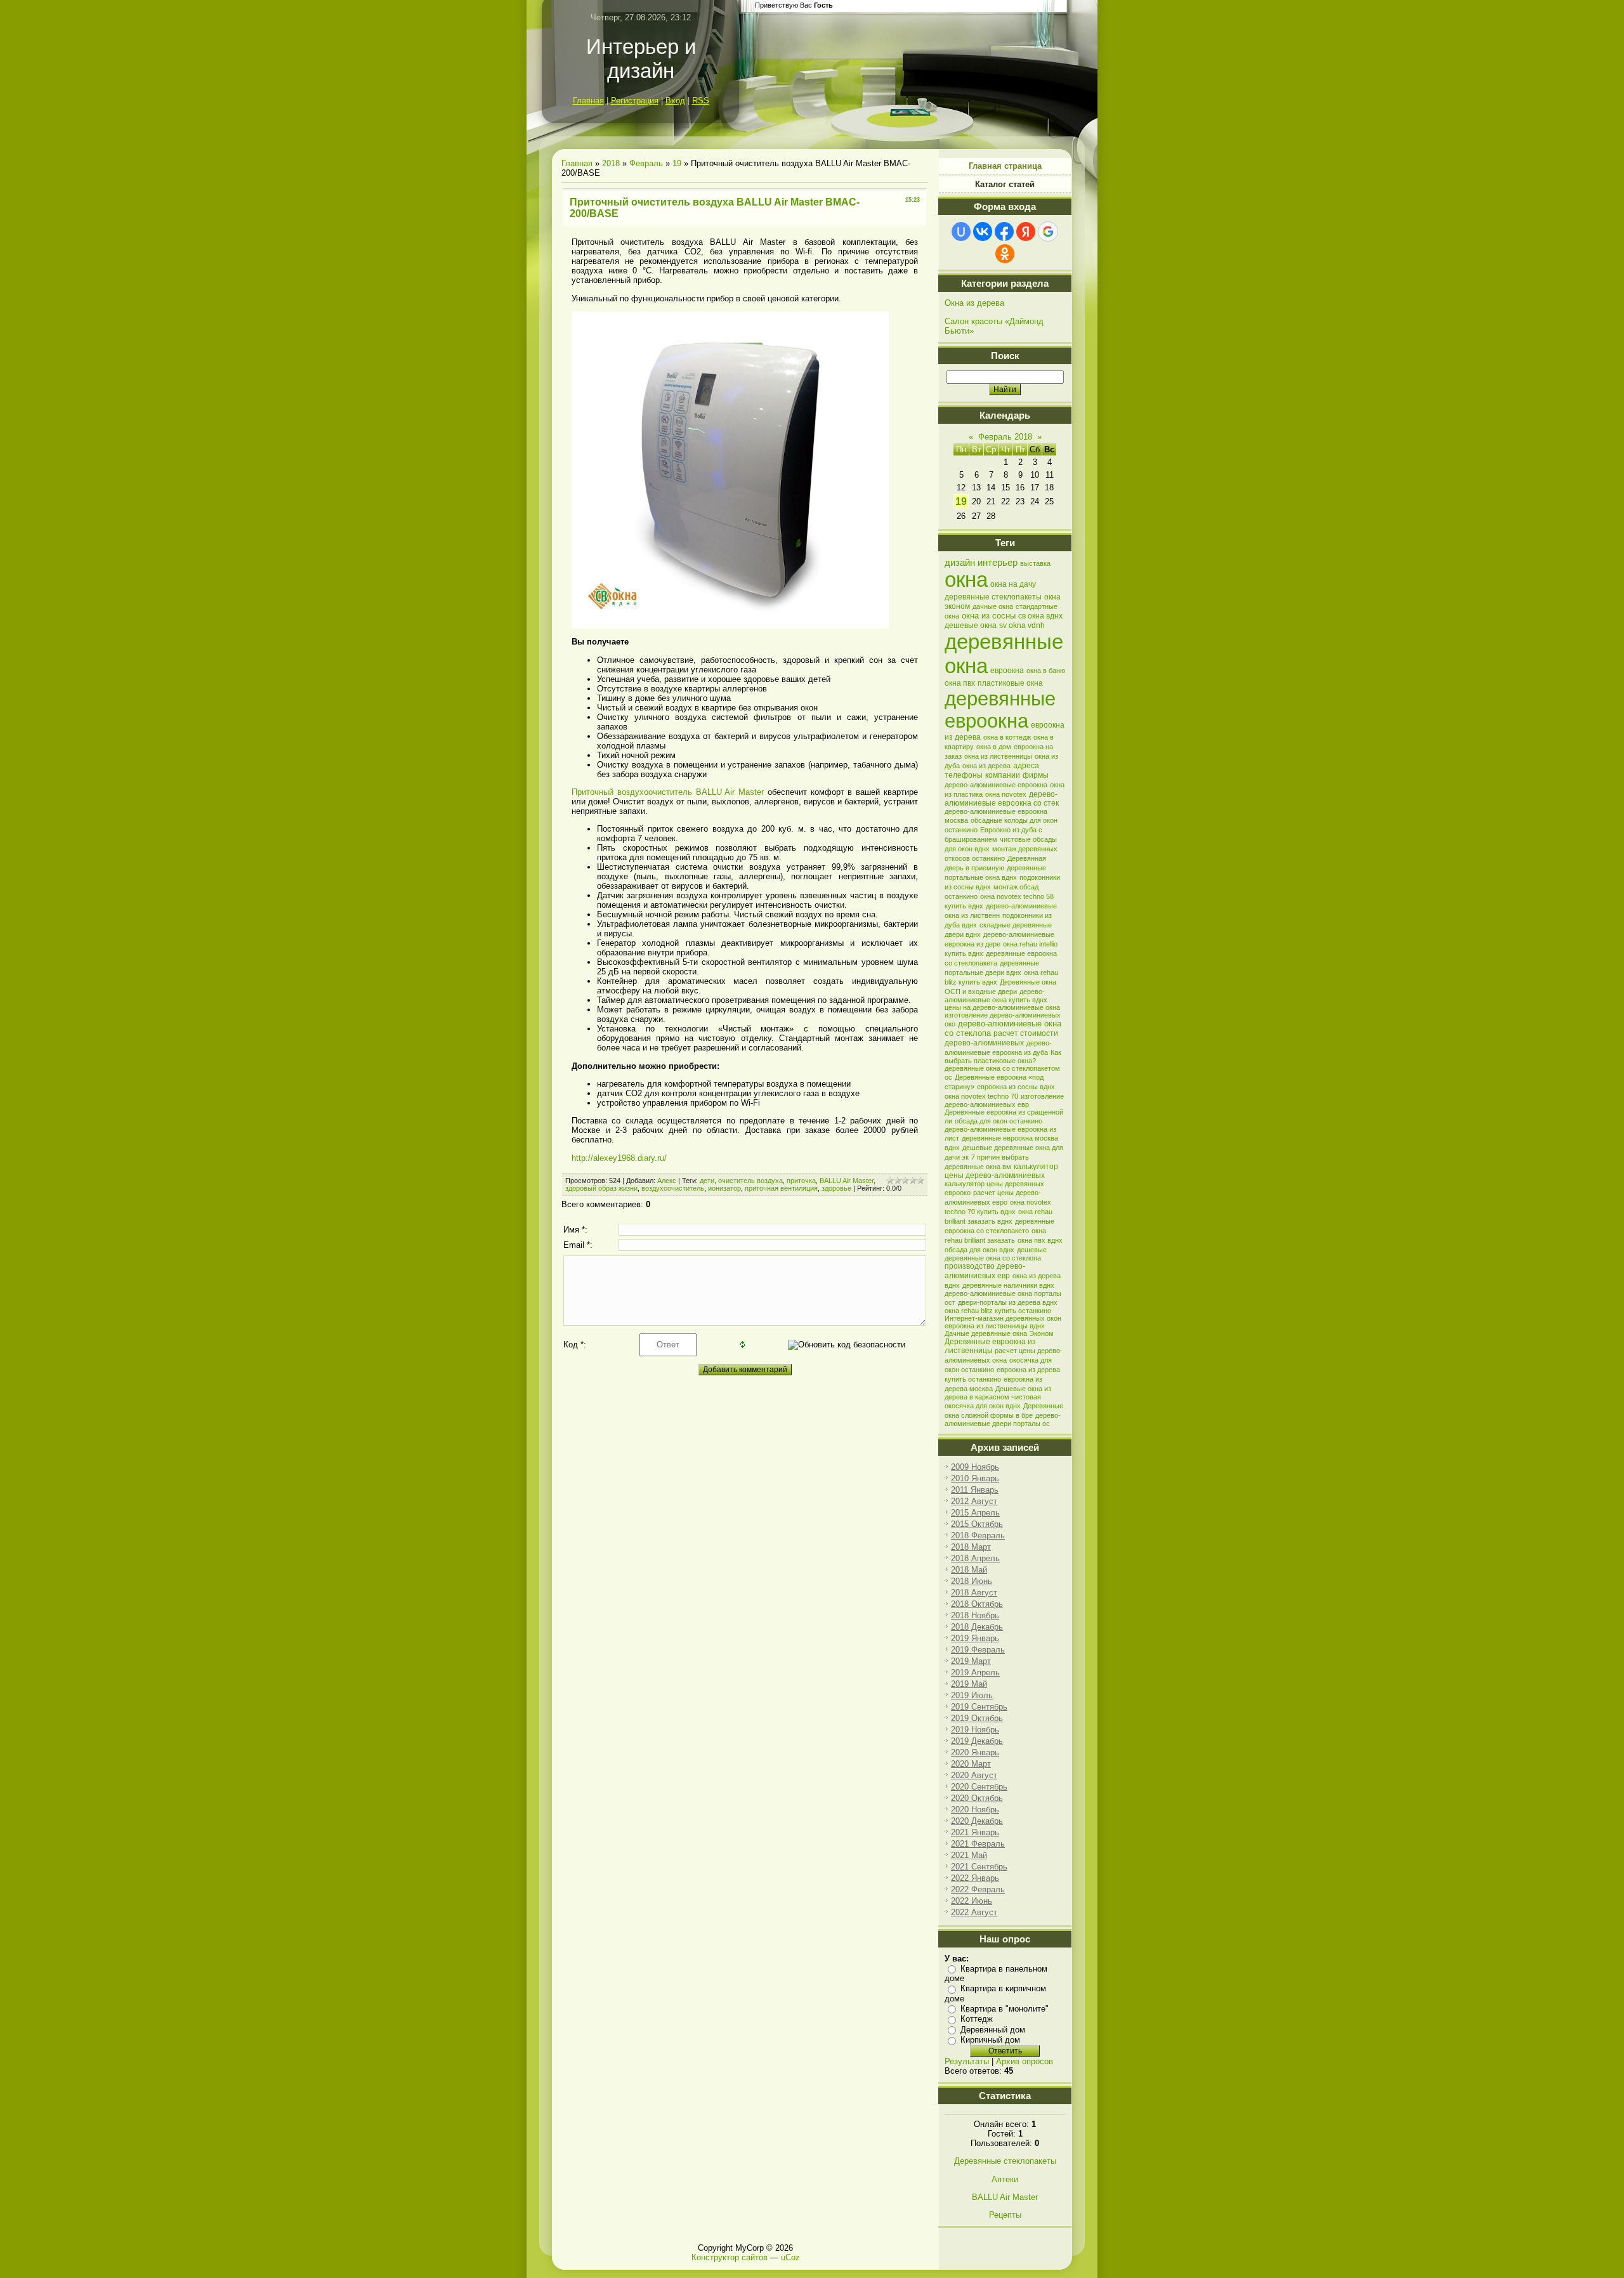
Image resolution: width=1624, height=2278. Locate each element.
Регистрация (635, 101)
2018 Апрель (975, 1558)
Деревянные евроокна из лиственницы (990, 1346)
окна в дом (994, 747)
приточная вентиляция (781, 1188)
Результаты (967, 2061)
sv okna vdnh (1022, 625)
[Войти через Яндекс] (1026, 232)
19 (677, 163)
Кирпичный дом (990, 2040)
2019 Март (971, 1661)
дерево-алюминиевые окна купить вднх (996, 996)
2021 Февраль (978, 1844)
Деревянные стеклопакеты (1005, 2161)
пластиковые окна (1010, 683)
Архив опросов (1025, 2061)
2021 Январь (975, 1832)
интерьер (998, 563)
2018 (611, 163)
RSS (701, 101)
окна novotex (1006, 794)
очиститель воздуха (750, 1181)
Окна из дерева (974, 303)
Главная (588, 101)
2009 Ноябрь (975, 1467)
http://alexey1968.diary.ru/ (619, 1158)
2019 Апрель (975, 1672)
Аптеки (1005, 2179)
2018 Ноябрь (975, 1615)
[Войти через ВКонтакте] (983, 232)
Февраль (646, 163)
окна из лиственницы (998, 756)
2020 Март (971, 1764)
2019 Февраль (978, 1650)
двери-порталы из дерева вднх (1008, 1302)
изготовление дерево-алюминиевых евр (1004, 1100)
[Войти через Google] (1048, 232)
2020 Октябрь (977, 1798)
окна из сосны (989, 616)
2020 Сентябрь (979, 1787)
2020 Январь (975, 1752)
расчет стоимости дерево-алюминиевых (1001, 1038)
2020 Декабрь (977, 1821)
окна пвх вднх (1040, 1240)
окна (966, 579)
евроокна (1007, 671)
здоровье (836, 1188)
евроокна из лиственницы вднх (995, 1326)
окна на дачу (1013, 584)
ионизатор (724, 1188)
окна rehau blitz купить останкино (998, 1311)
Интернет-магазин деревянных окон (1003, 1318)
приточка (801, 1181)
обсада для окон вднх (979, 1250)
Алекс (667, 1181)
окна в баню (1046, 671)
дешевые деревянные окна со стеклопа (996, 1254)
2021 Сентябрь (979, 1867)
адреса (1026, 766)
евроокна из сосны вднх (1016, 1087)
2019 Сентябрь (979, 1707)
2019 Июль (972, 1695)
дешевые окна (971, 625)
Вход (675, 101)
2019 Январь (975, 1638)
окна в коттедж (1007, 737)
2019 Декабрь (977, 1741)
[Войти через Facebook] (1004, 232)
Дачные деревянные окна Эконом (999, 1333)
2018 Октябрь (977, 1604)
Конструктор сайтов (730, 2257)
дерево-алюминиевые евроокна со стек (1002, 799)
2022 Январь (975, 1878)
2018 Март (971, 1547)
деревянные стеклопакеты (993, 597)
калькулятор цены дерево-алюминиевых (1001, 1171)
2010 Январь (975, 1478)
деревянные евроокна (1000, 710)
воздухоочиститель (673, 1188)
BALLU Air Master (847, 1181)
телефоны (964, 775)
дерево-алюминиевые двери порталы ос (1003, 1419)
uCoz (790, 2257)
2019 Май (969, 1684)
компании (1003, 775)
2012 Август (974, 1501)
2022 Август (974, 1912)
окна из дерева (986, 766)
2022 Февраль (978, 1889)
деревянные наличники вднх (1008, 1285)
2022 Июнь (972, 1901)
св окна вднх (1040, 616)
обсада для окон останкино (999, 1121)
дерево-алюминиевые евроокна (996, 785)
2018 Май (969, 1570)
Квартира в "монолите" (1005, 2009)
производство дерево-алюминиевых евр (985, 1271)
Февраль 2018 (1005, 437)
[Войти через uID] (961, 232)
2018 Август (974, 1593)
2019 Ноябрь (975, 1730)
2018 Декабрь (977, 1627)
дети (707, 1181)
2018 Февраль (978, 1535)
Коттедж (977, 2019)
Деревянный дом (993, 2030)
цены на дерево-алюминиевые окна (1002, 1007)
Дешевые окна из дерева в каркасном (998, 1393)
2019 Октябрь (977, 1718)
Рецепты (1005, 2215)
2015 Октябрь (977, 1524)
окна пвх (960, 683)
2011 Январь (975, 1490)
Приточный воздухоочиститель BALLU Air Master (668, 792)
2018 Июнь (972, 1581)
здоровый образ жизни (601, 1188)
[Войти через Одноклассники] (1005, 254)
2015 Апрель (975, 1513)
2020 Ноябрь (975, 1810)
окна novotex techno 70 (981, 1096)
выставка (1035, 563)
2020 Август (974, 1775)
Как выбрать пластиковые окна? (1003, 1057)
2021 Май (969, 1855)
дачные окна (993, 606)
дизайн (960, 563)
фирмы (1036, 775)
